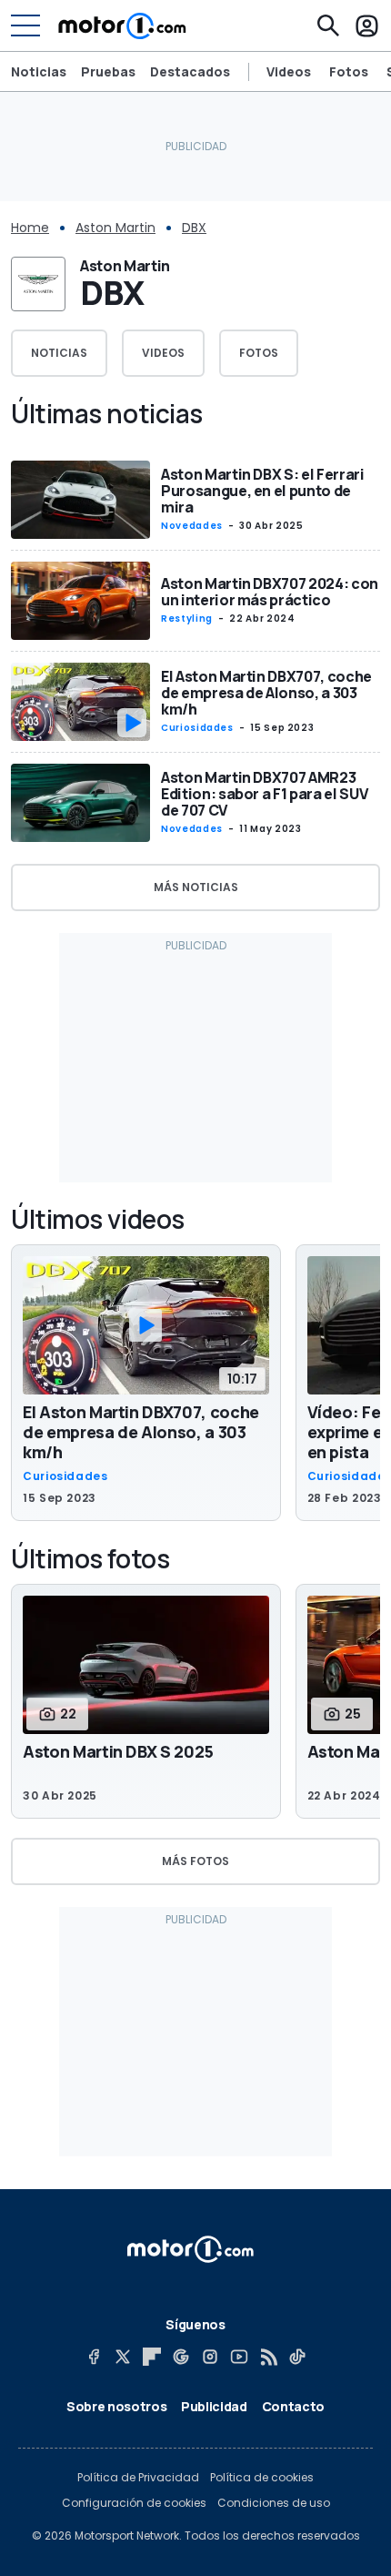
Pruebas (108, 71)
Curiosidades (197, 728)
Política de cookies (262, 2478)
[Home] (122, 25)
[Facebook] (94, 2357)
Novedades (192, 526)
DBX (194, 228)
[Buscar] (328, 25)
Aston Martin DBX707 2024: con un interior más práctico (270, 592)
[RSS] (268, 2357)
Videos (289, 72)
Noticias (39, 71)
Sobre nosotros (116, 2406)
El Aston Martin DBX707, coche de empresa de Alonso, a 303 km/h (266, 693)
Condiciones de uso (274, 2503)
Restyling (187, 619)
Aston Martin (115, 228)
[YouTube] (239, 2357)
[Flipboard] (152, 2357)
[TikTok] (297, 2357)
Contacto (293, 2406)
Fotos (349, 72)
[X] (123, 2357)
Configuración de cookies (134, 2503)
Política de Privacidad (138, 2478)
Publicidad (214, 2406)
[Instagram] (210, 2357)
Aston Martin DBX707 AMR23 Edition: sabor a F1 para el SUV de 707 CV (264, 794)
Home (30, 228)
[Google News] (181, 2357)
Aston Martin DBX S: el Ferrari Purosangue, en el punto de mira (263, 491)
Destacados (190, 71)
